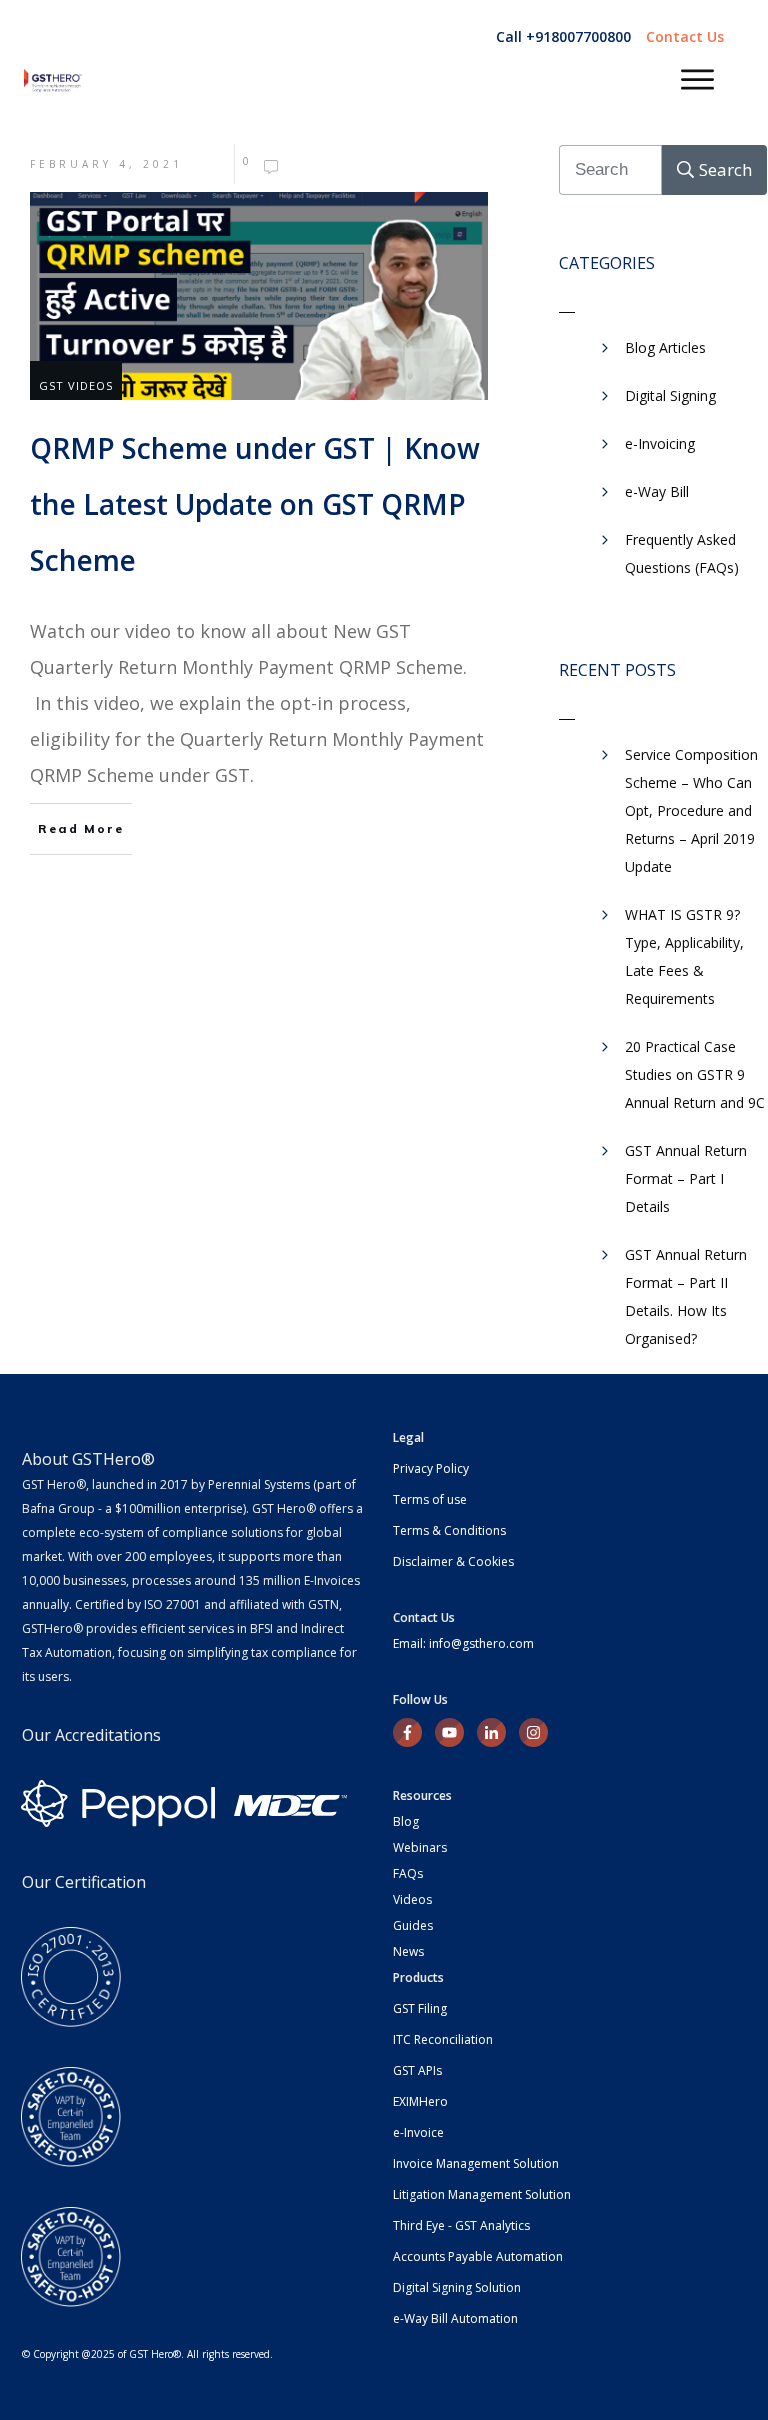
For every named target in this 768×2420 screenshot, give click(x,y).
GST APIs (417, 2070)
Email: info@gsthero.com (463, 1643)
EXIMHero (420, 2101)
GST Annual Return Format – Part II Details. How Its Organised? (686, 1296)
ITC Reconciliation (443, 2039)
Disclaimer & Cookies (453, 1561)
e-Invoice (418, 2132)
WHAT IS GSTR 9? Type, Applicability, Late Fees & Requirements (684, 956)
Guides (413, 1925)
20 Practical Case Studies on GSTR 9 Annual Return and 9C (695, 1074)
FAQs (408, 1873)
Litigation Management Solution (482, 2194)
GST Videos (76, 385)
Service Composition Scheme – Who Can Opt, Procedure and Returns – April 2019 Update (691, 810)
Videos (412, 1899)
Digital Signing (670, 395)
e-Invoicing (660, 443)
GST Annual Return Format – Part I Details (686, 1178)
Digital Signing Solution (457, 2287)
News (408, 1951)
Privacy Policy (431, 1468)
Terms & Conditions (449, 1530)
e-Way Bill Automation (455, 2318)
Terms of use (430, 1499)
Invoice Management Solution (476, 2163)
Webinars (420, 1847)
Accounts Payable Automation (478, 2256)
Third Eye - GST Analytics (461, 2225)
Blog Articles (665, 347)
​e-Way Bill (657, 491)
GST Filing (420, 2008)
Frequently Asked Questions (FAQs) (682, 553)
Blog (406, 1821)
